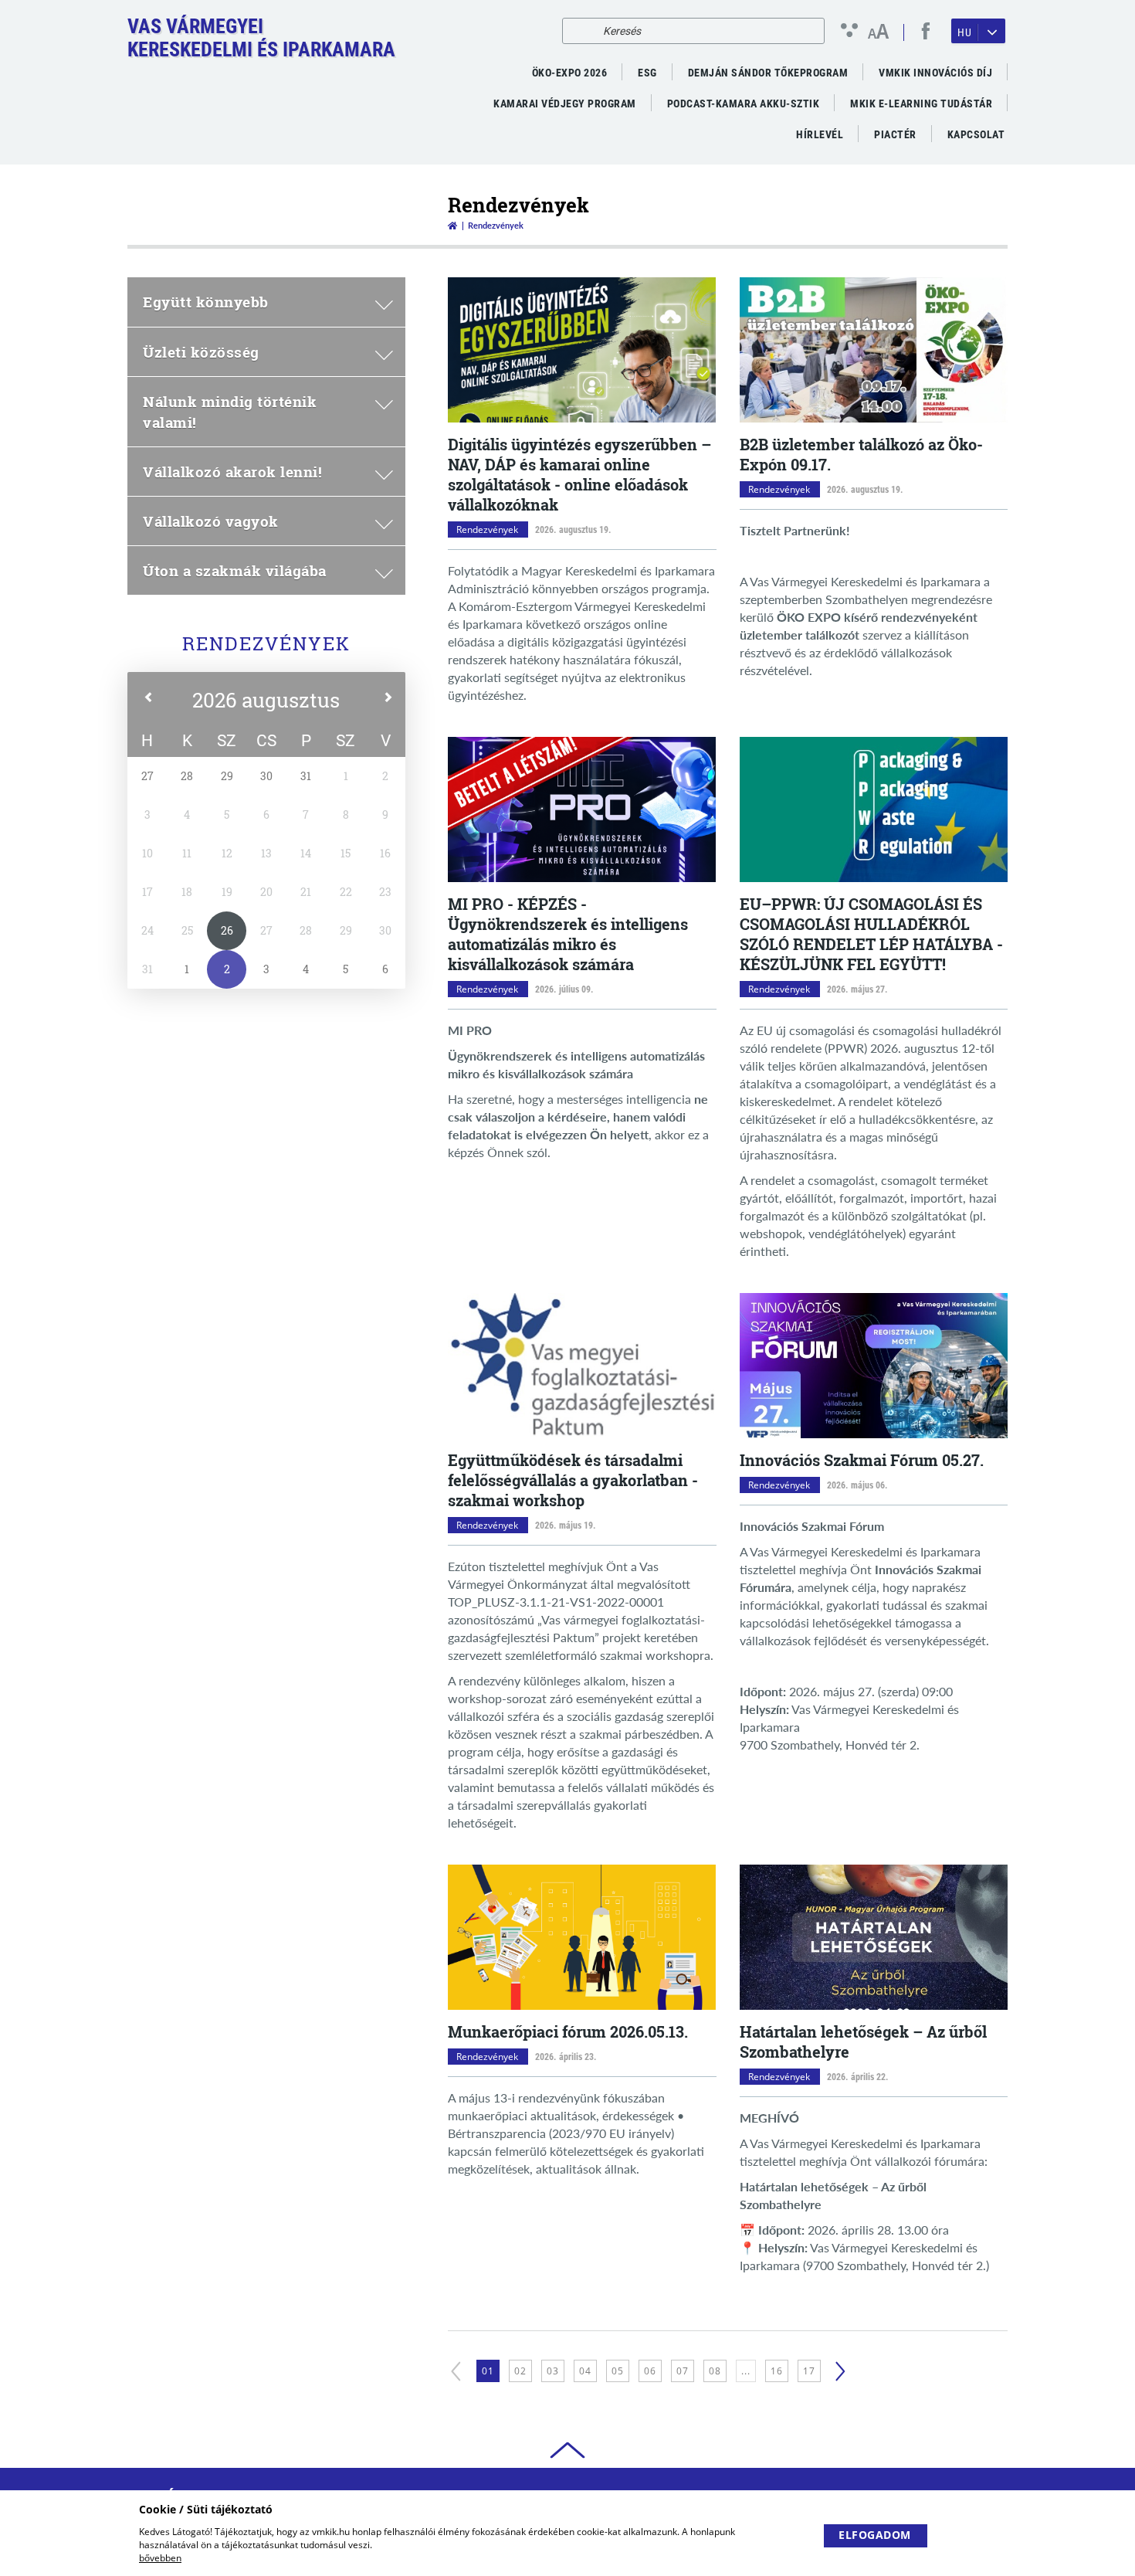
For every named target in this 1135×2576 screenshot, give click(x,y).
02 (520, 2371)
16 (777, 2371)
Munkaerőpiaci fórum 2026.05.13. (568, 2031)
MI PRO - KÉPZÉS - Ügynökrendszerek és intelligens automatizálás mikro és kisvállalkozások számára (568, 934)
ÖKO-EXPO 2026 (570, 73)
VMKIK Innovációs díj (935, 73)
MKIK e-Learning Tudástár (921, 104)
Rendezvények (266, 643)
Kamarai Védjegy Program (565, 104)
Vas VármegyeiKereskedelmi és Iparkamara (261, 38)
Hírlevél (820, 134)
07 (683, 2371)
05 (618, 2371)
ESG (647, 73)
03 (553, 2371)
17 (809, 2371)
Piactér (895, 134)
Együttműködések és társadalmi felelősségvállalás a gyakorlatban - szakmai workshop (573, 1480)
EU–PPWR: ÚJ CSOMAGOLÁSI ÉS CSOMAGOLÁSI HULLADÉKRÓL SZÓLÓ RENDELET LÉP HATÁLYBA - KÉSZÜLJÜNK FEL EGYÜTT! (871, 934)
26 (227, 930)
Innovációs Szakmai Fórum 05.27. (862, 1460)
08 (715, 2371)
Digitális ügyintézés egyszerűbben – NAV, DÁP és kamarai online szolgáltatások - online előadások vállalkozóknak (579, 474)
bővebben (160, 2558)
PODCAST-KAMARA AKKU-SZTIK (744, 104)
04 (585, 2371)
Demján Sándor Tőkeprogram (768, 73)
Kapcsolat (976, 134)
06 (650, 2371)
